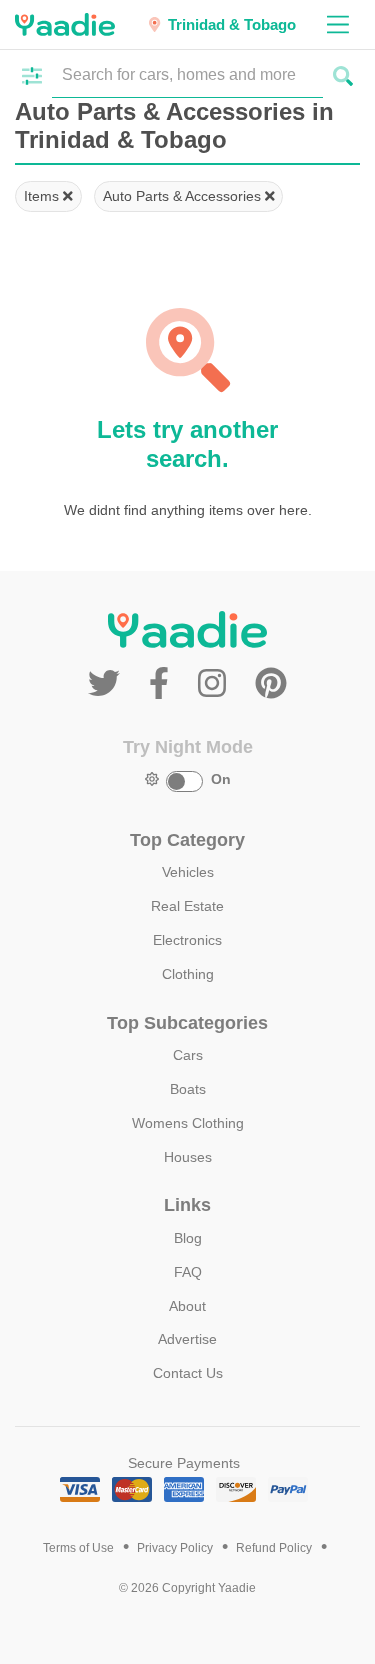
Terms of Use (78, 1548)
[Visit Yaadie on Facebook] (163, 684)
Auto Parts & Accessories (184, 196)
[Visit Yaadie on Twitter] (108, 684)
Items (43, 196)
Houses (188, 1157)
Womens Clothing (188, 1123)
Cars (188, 1055)
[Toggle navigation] (337, 24)
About (187, 1306)
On (221, 779)
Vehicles (188, 872)
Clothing (188, 974)
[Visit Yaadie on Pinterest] (271, 684)
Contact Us (188, 1373)
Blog (188, 1238)
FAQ (188, 1272)
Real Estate (187, 906)
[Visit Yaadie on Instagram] (216, 684)
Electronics (187, 940)
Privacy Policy (175, 1548)
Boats (188, 1089)
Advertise (187, 1339)
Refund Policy (274, 1548)
